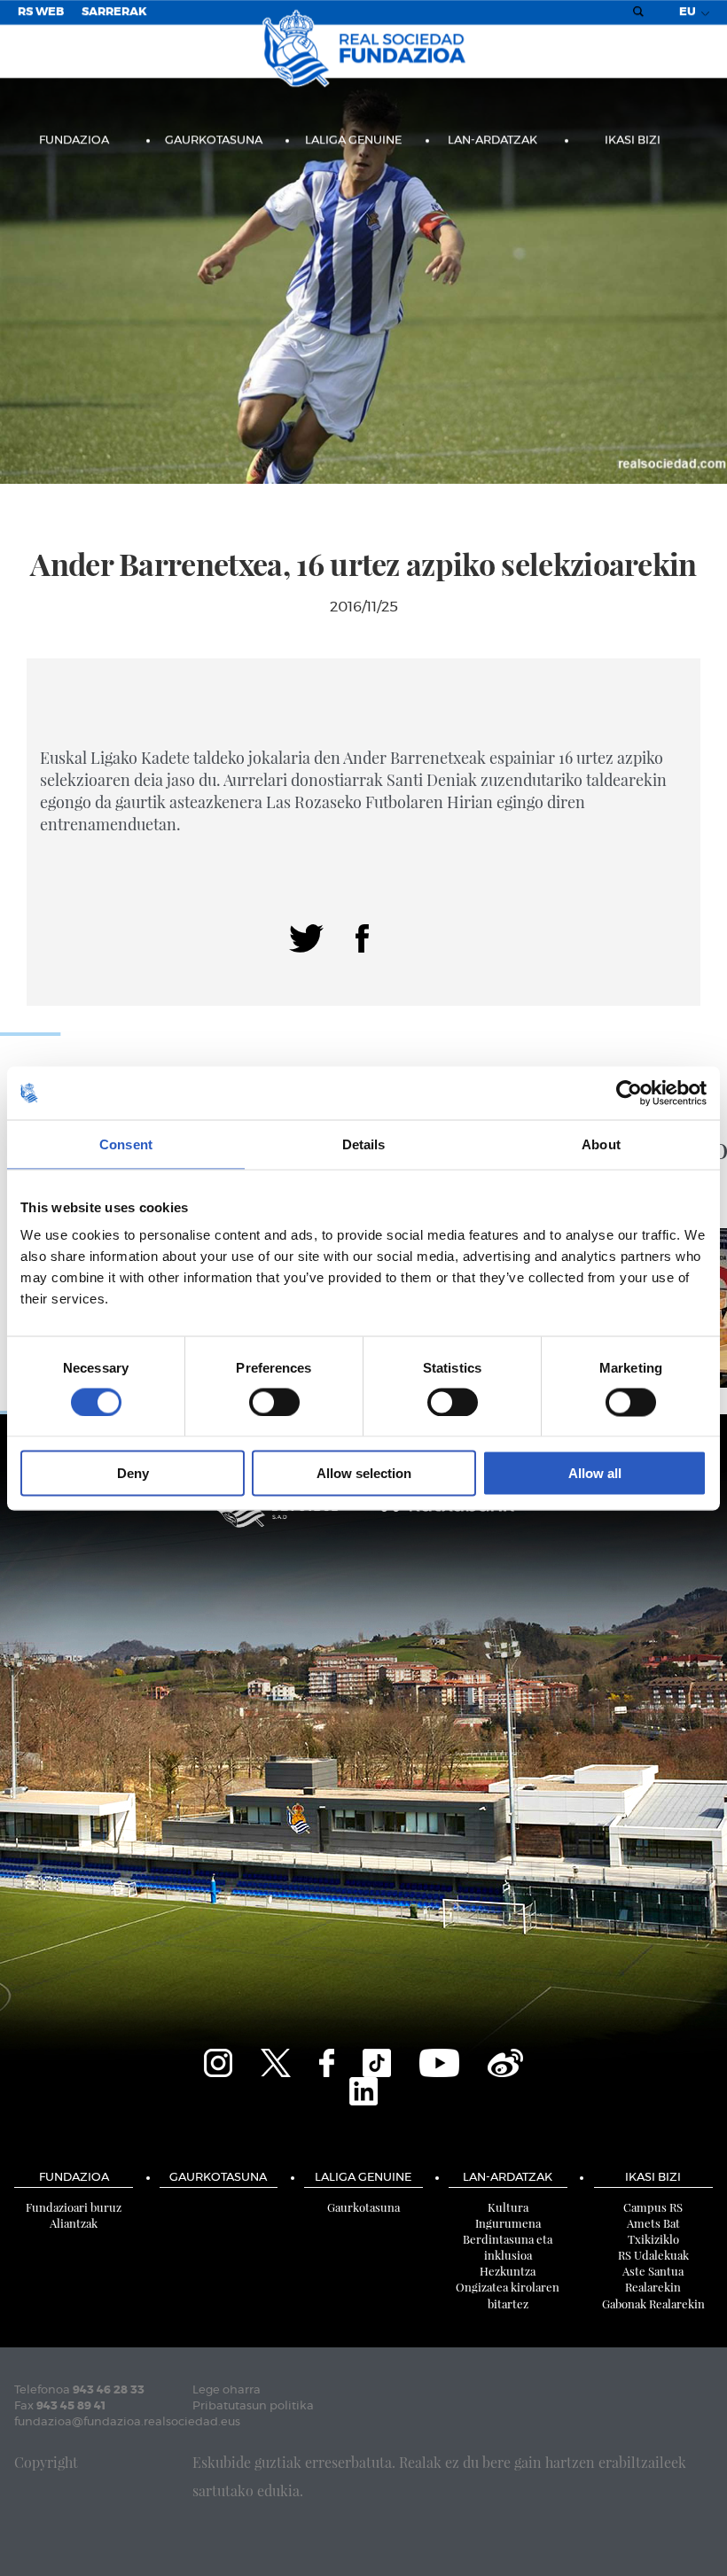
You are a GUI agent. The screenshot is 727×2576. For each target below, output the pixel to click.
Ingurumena (508, 2223)
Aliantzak (74, 2223)
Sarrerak (114, 12)
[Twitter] (306, 937)
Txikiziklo (653, 2239)
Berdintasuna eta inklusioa (508, 2247)
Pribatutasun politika (253, 2406)
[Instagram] (218, 2061)
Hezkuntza (508, 2271)
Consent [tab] (126, 1144)
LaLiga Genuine (353, 140)
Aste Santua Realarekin (653, 2279)
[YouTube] (439, 2061)
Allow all (595, 1473)
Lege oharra (227, 2390)
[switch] (274, 1402)
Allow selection (364, 1473)
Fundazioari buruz (74, 2207)
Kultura (508, 2207)
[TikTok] (377, 2061)
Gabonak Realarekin (653, 2304)
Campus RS (653, 2207)
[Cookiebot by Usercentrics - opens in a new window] (629, 1093)
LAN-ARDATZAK (492, 140)
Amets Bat (653, 2223)
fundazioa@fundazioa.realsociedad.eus (127, 2422)
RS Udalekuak (653, 2255)
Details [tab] (364, 1144)
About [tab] (601, 1144)
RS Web (41, 12)
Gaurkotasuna (214, 140)
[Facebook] (362, 937)
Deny (133, 1473)
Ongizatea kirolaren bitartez (508, 2295)
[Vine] (505, 2061)
